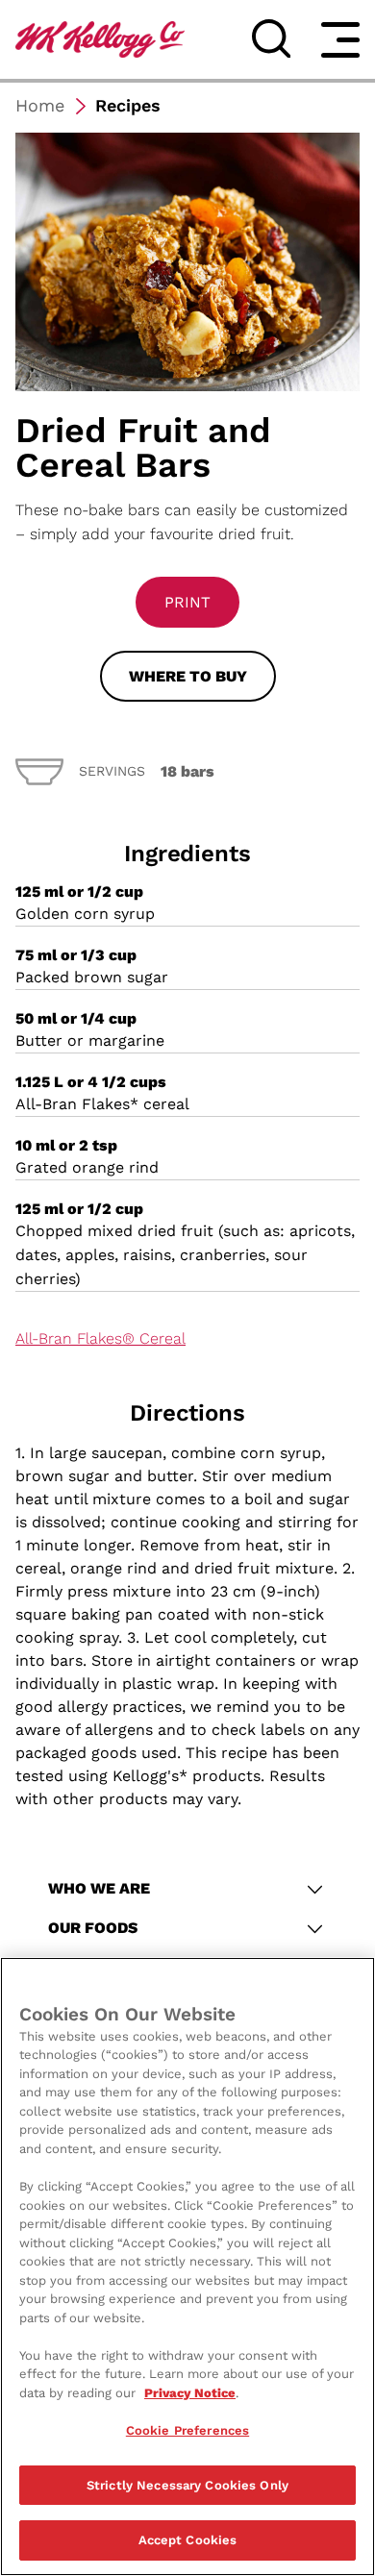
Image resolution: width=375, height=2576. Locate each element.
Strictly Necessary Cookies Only (187, 2485)
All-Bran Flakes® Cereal (100, 1338)
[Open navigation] (340, 39)
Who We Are (99, 1888)
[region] (187, 2266)
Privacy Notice (190, 2393)
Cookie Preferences (187, 2430)
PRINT (187, 602)
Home (40, 105)
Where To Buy (188, 676)
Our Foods (93, 1928)
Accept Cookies (188, 2540)
